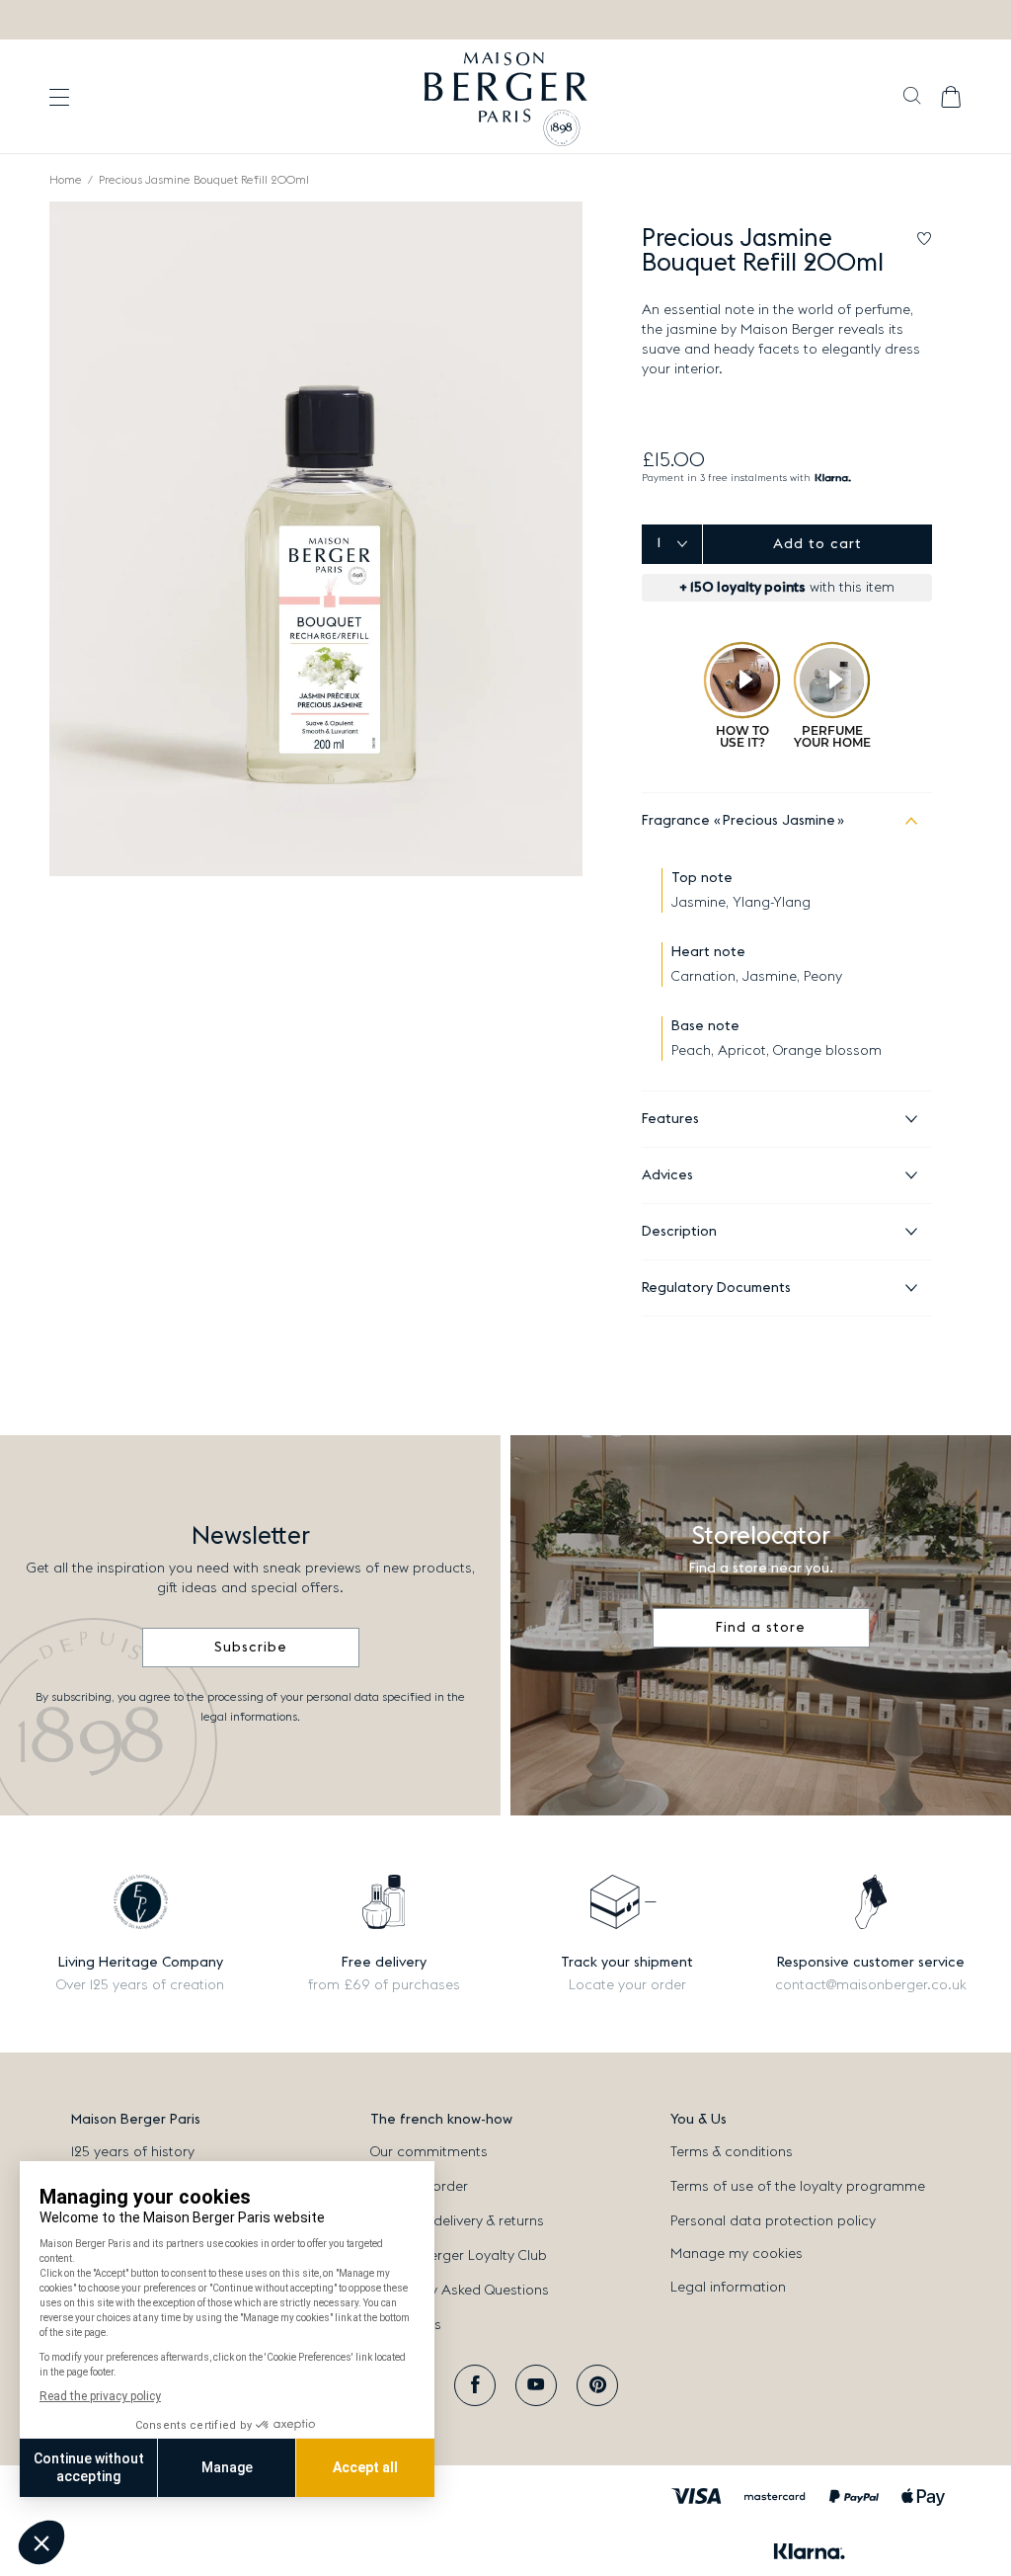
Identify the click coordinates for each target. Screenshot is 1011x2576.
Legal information (728, 2288)
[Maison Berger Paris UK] (506, 97)
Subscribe (251, 1648)
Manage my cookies (737, 2254)
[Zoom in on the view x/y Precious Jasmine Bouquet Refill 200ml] (316, 539)
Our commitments (429, 2152)
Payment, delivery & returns (457, 2221)
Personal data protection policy (773, 2221)
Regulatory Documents (716, 1288)
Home (66, 180)
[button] (912, 98)
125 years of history (133, 2152)
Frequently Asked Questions (460, 2291)
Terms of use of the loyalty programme (798, 2187)
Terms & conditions (732, 2152)
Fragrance (739, 821)
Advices (667, 1175)
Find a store (761, 1628)
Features (670, 1119)
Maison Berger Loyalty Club (459, 2256)
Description (679, 1232)
